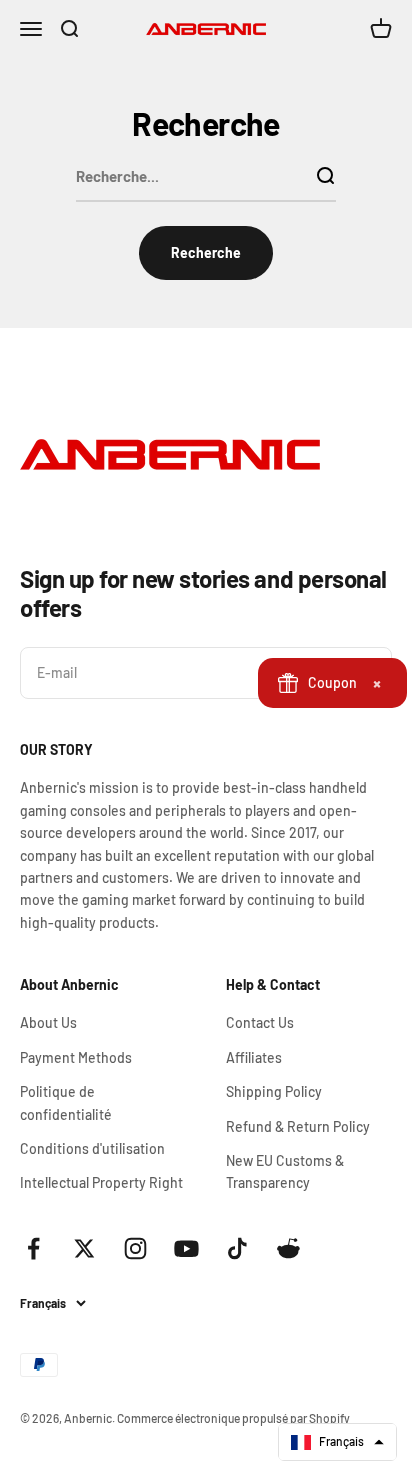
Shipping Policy (274, 1091)
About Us (48, 1022)
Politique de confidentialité (66, 1102)
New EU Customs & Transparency (285, 1171)
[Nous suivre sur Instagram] (135, 1248)
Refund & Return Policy (298, 1126)
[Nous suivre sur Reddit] (288, 1248)
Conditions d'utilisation (92, 1148)
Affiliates (254, 1057)
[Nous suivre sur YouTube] (186, 1248)
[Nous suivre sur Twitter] (84, 1248)
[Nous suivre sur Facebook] (33, 1248)
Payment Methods (76, 1057)
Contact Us (260, 1022)
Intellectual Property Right (101, 1182)
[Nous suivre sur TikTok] (237, 1248)
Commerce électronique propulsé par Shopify (233, 1418)
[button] (337, 1442)
